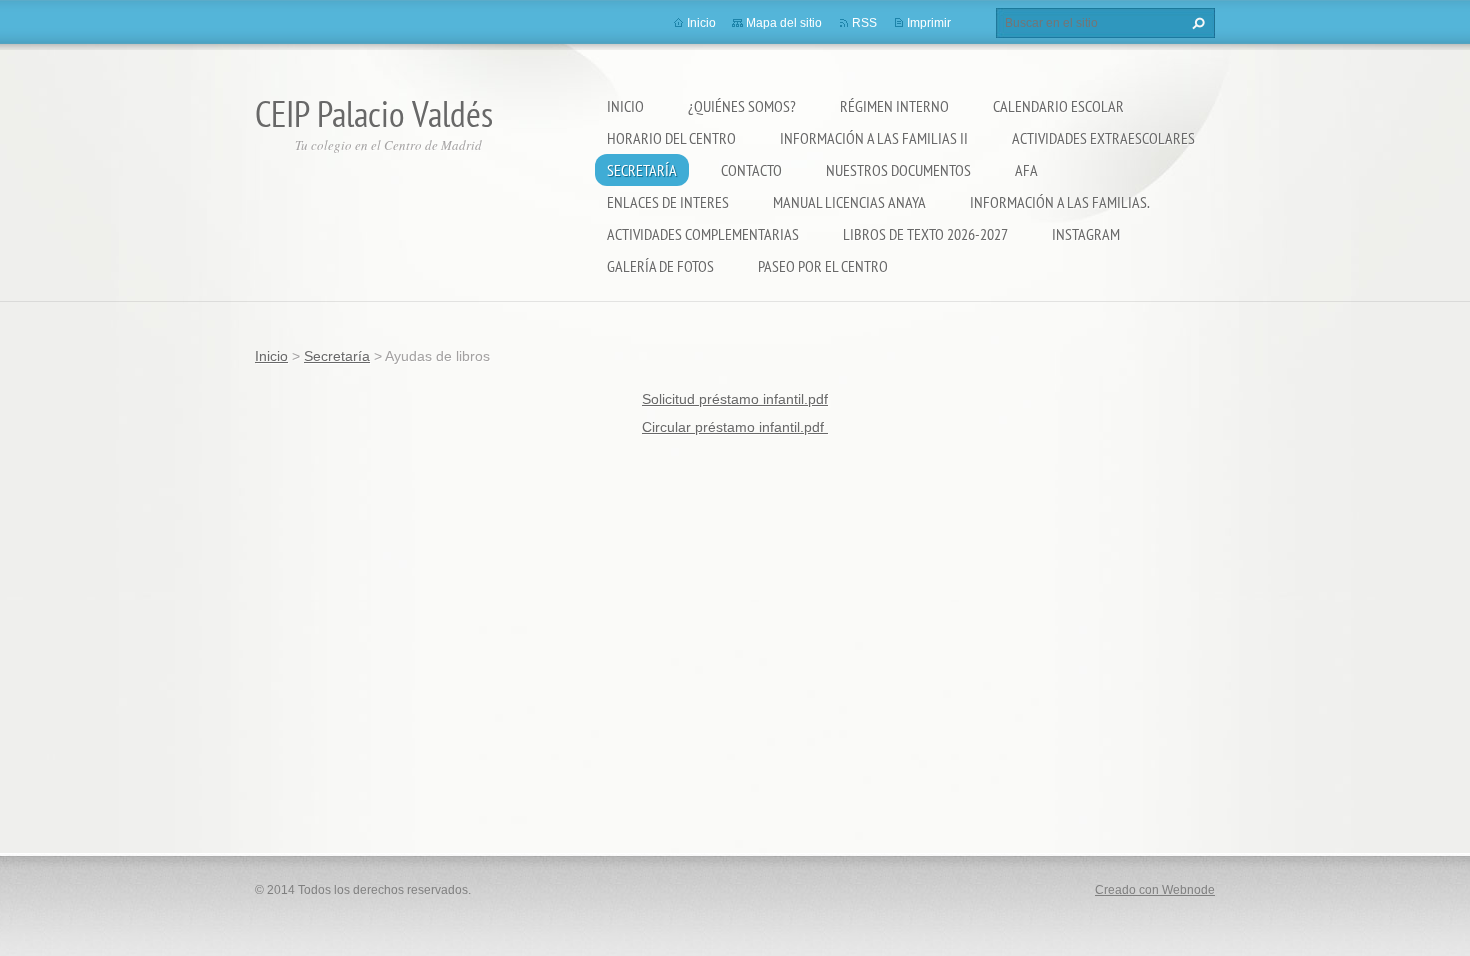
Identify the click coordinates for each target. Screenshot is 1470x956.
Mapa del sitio (784, 23)
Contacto (751, 170)
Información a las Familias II (874, 138)
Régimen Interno (894, 106)
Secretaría (642, 170)
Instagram (1086, 234)
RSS (864, 23)
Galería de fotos (660, 266)
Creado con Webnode (1155, 890)
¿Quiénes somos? (742, 106)
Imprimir (929, 23)
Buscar (1196, 23)
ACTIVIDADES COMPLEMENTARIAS (703, 234)
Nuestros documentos (898, 170)
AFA (1026, 170)
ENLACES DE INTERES (668, 202)
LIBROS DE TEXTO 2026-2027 (925, 234)
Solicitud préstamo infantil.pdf (735, 399)
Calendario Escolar (1058, 106)
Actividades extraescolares (1103, 138)
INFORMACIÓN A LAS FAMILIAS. (1060, 202)
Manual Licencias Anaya (849, 202)
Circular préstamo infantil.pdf (735, 427)
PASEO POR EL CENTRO (823, 266)
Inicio (625, 106)
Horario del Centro (671, 138)
